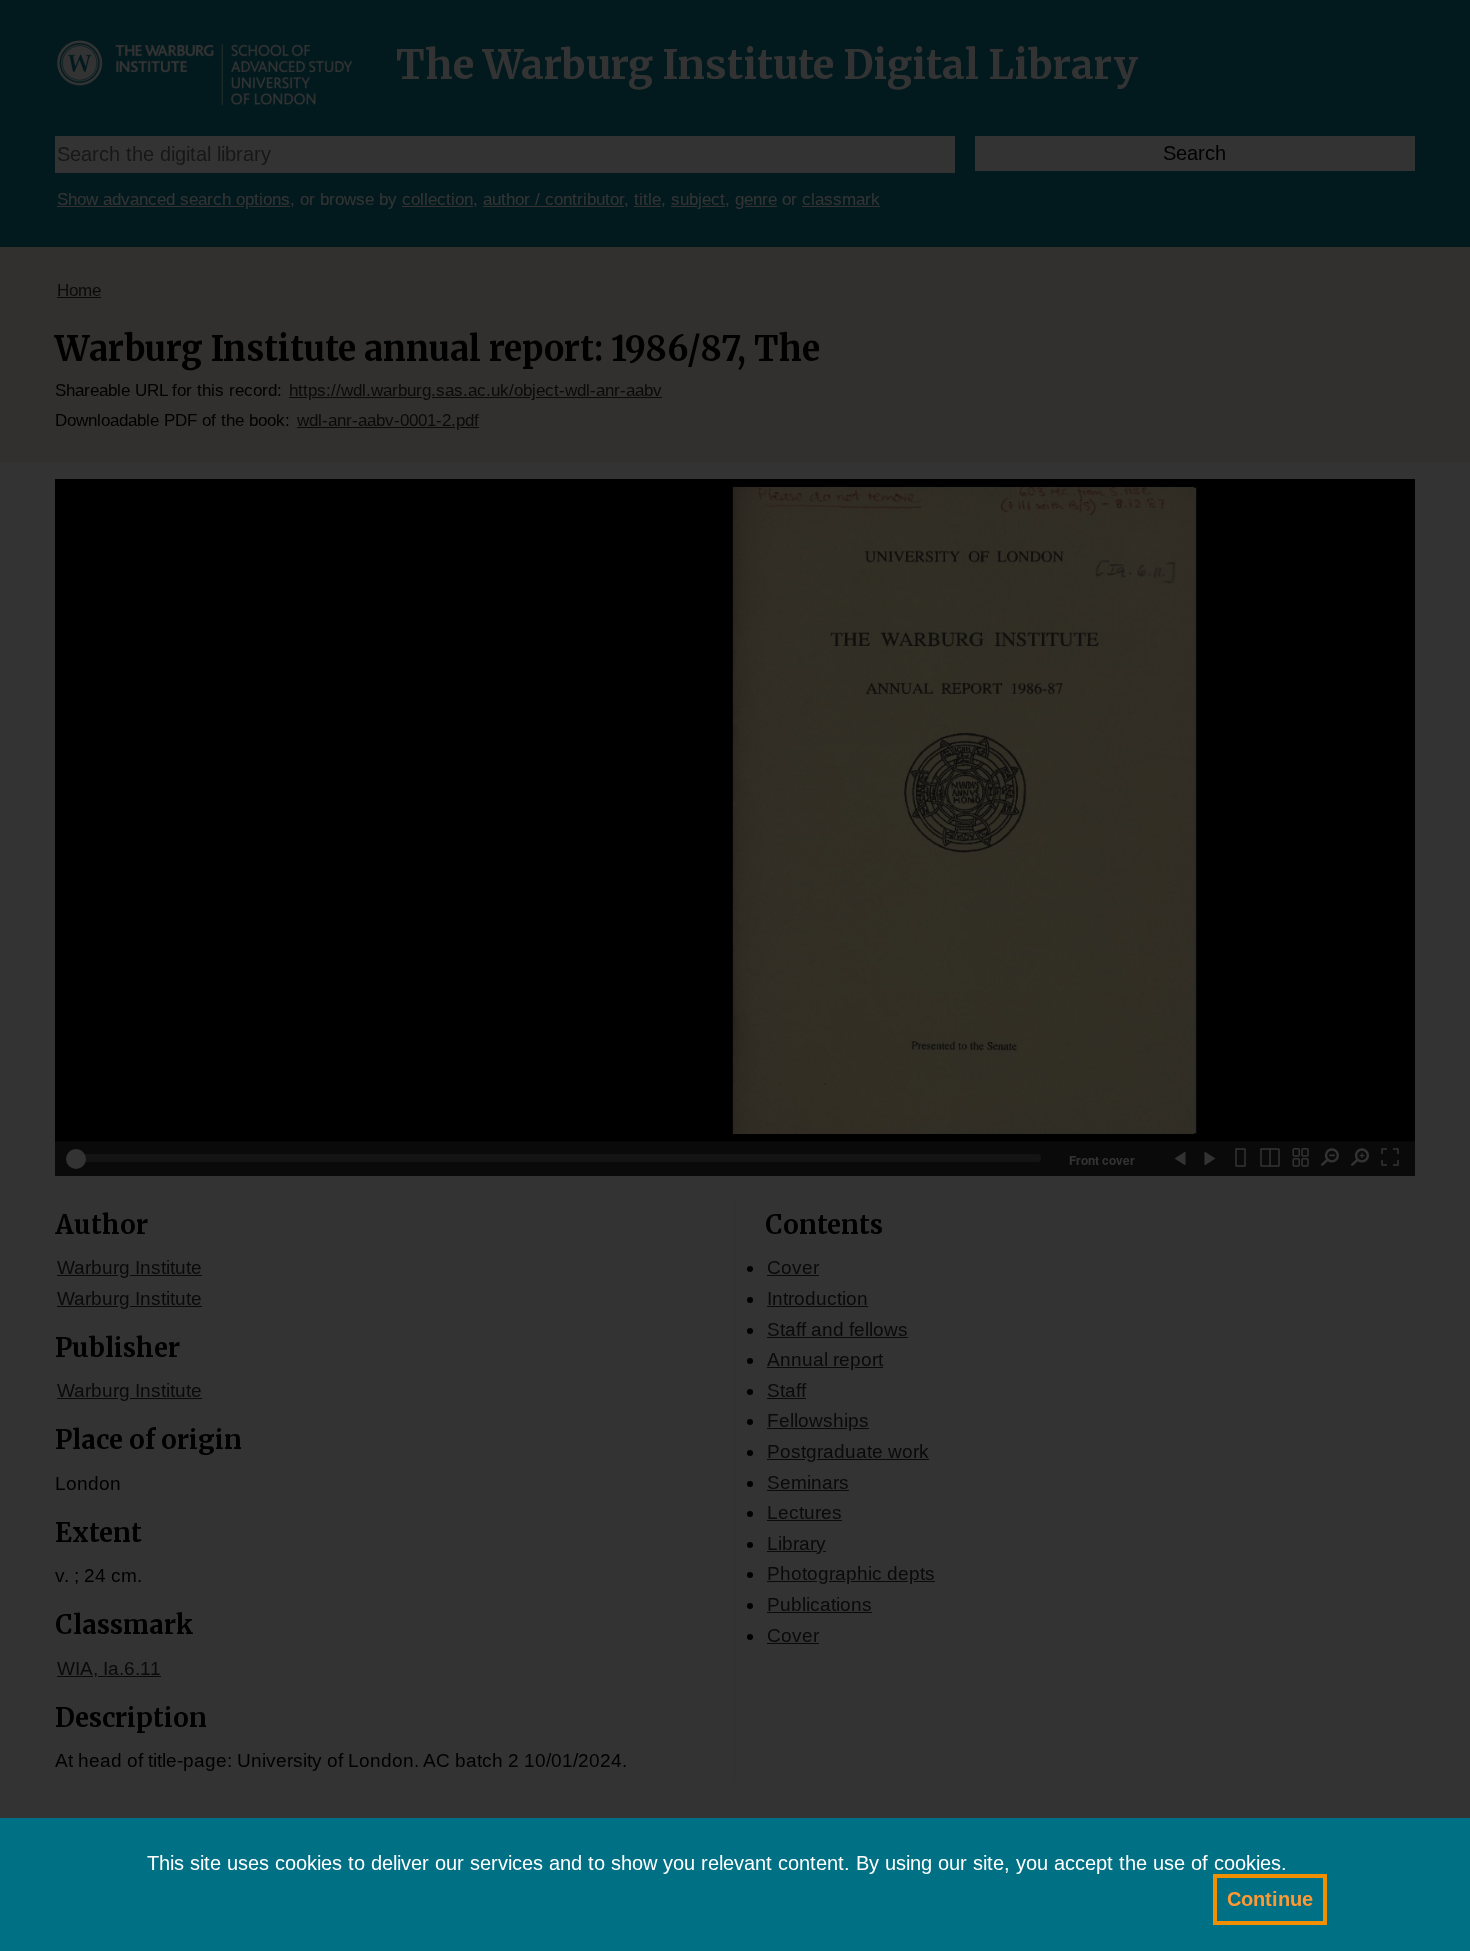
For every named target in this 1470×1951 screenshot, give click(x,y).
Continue (1270, 1899)
